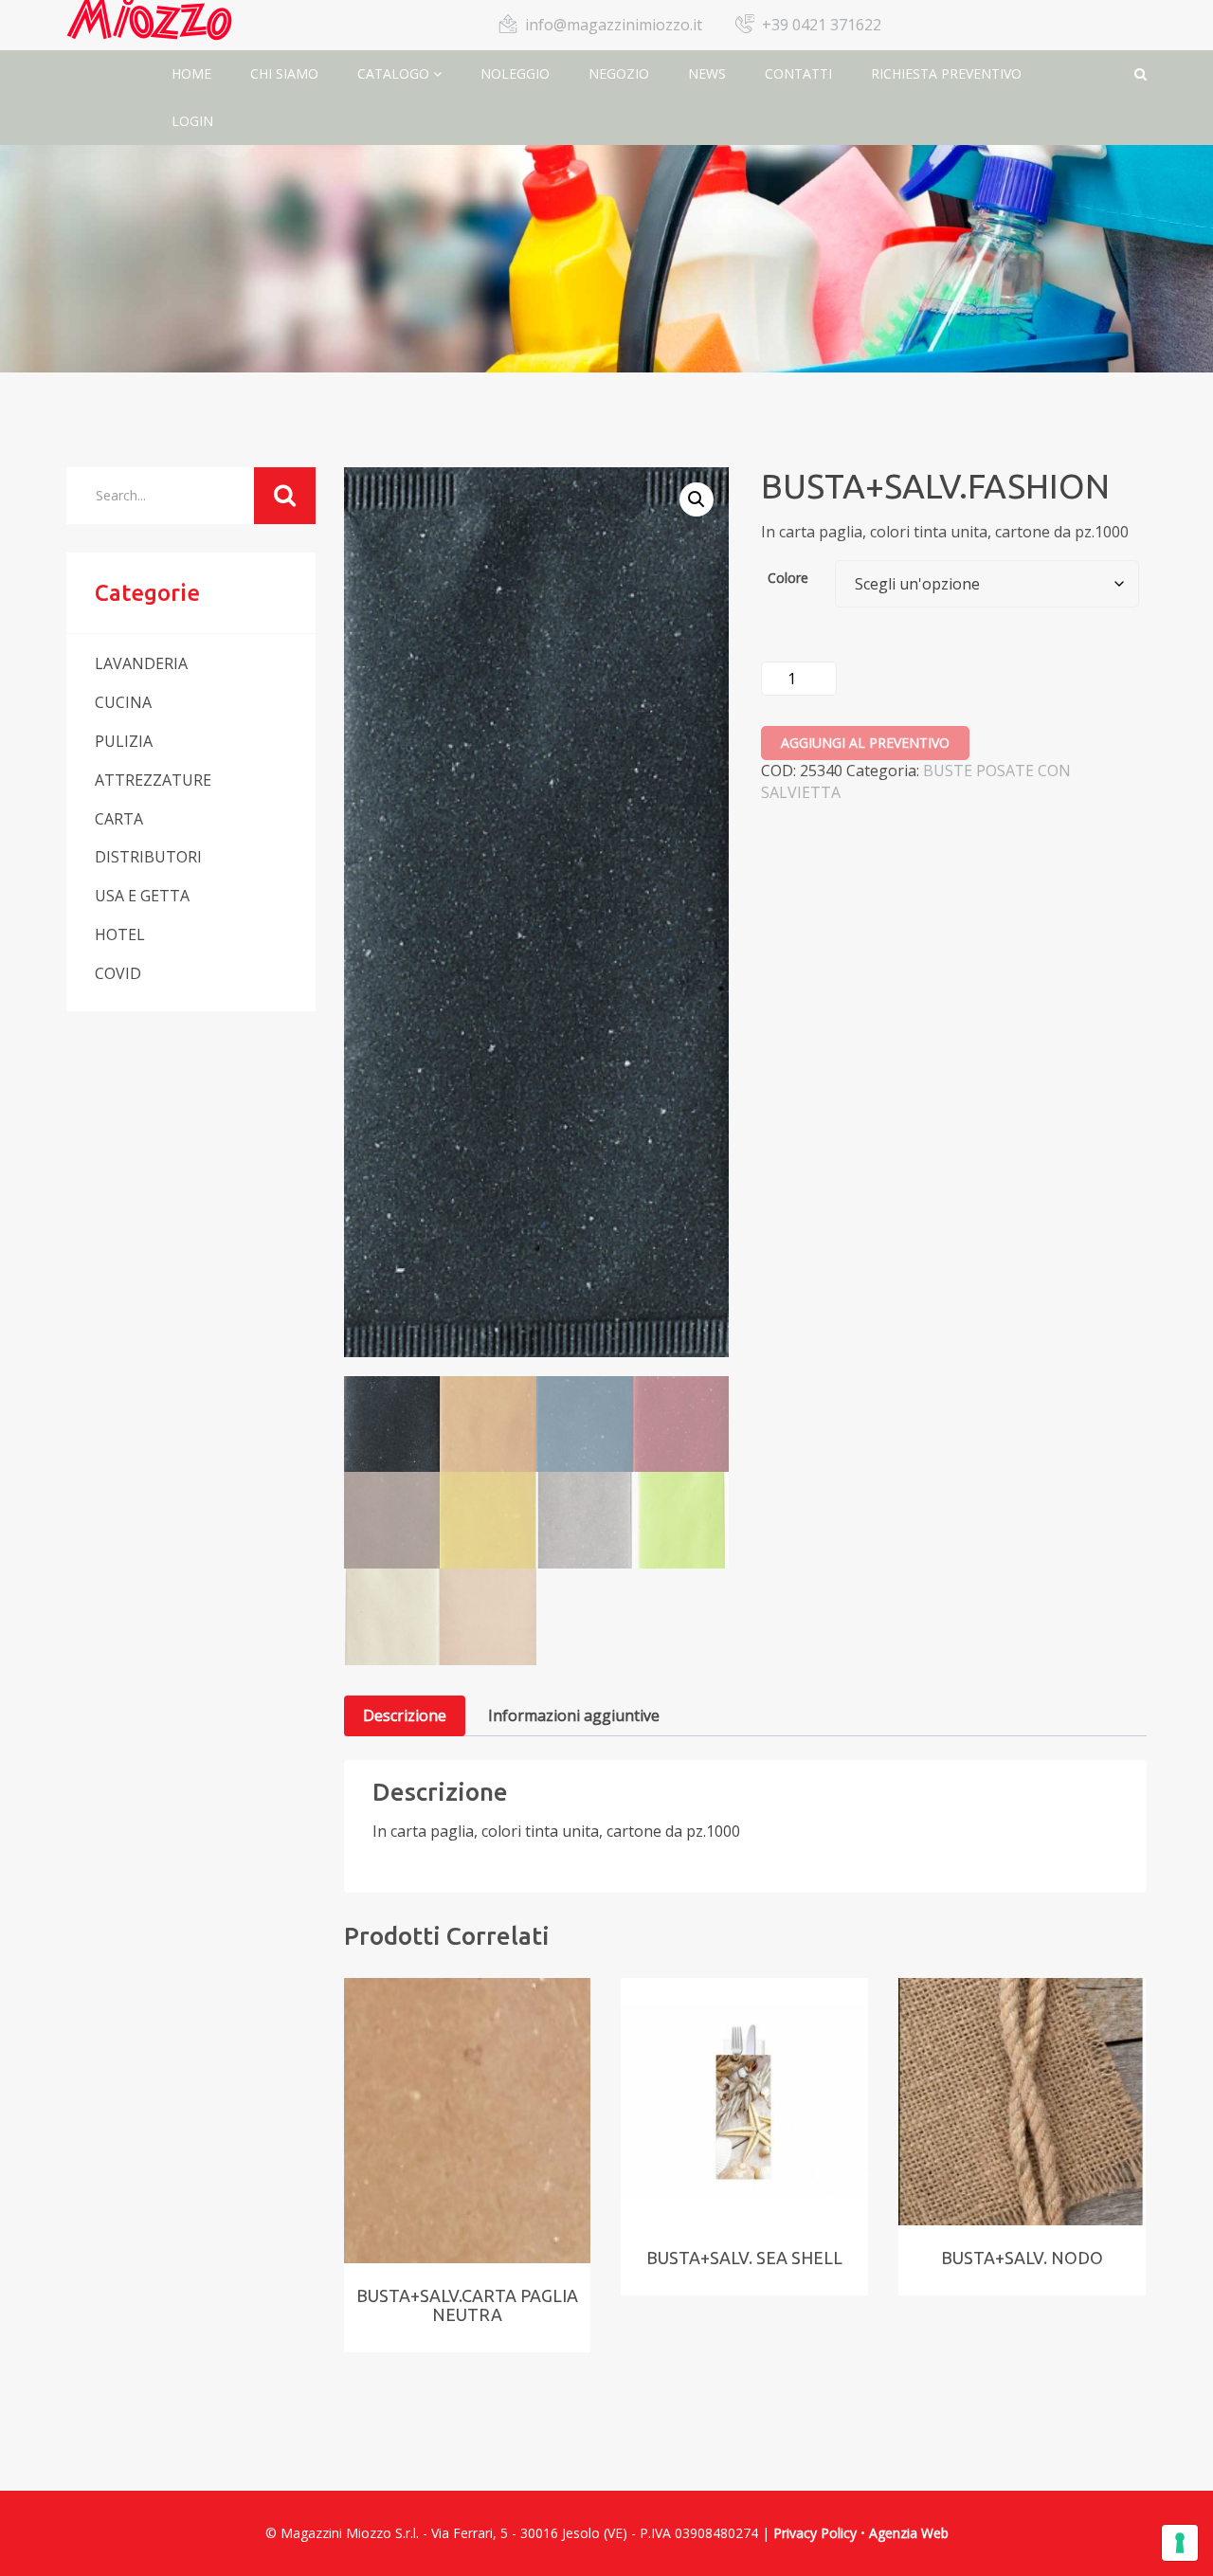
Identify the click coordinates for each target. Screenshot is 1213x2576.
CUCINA (123, 702)
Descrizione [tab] (405, 1715)
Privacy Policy (815, 2533)
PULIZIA (124, 741)
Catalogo (395, 73)
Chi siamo (284, 73)
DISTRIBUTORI (148, 857)
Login (192, 121)
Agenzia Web (909, 2533)
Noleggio (515, 73)
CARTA (119, 819)
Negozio (619, 73)
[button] (697, 499)
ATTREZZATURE (153, 780)
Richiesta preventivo (946, 73)
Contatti (798, 73)
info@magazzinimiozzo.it (614, 25)
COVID (118, 973)
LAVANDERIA (141, 663)
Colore (788, 578)
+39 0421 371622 (822, 25)
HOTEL (120, 934)
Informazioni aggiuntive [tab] (574, 1715)
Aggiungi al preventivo (865, 743)
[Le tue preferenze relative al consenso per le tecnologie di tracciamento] (1180, 2543)
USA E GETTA (142, 896)
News (707, 73)
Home (191, 73)
